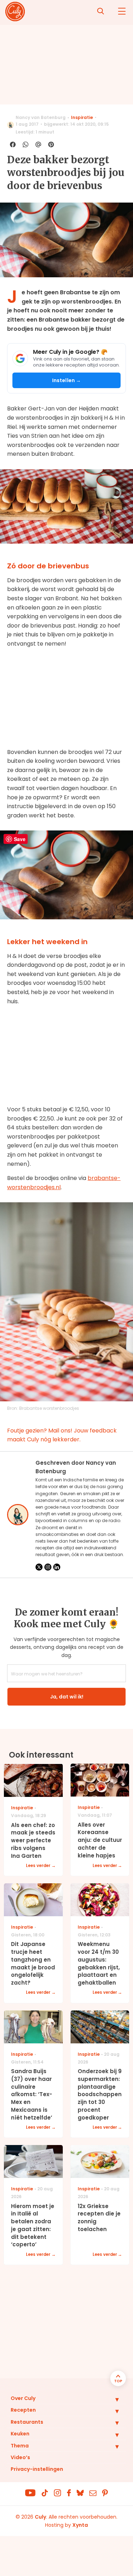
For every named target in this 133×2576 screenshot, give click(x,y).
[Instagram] (48, 1567)
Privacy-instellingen (37, 2469)
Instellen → (67, 380)
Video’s (20, 2457)
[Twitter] (39, 1567)
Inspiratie (82, 117)
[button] (112, 2399)
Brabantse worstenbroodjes (49, 1408)
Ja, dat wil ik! (67, 1697)
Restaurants (27, 2422)
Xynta (80, 2525)
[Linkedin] (57, 1567)
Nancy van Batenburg (41, 117)
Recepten (23, 2410)
